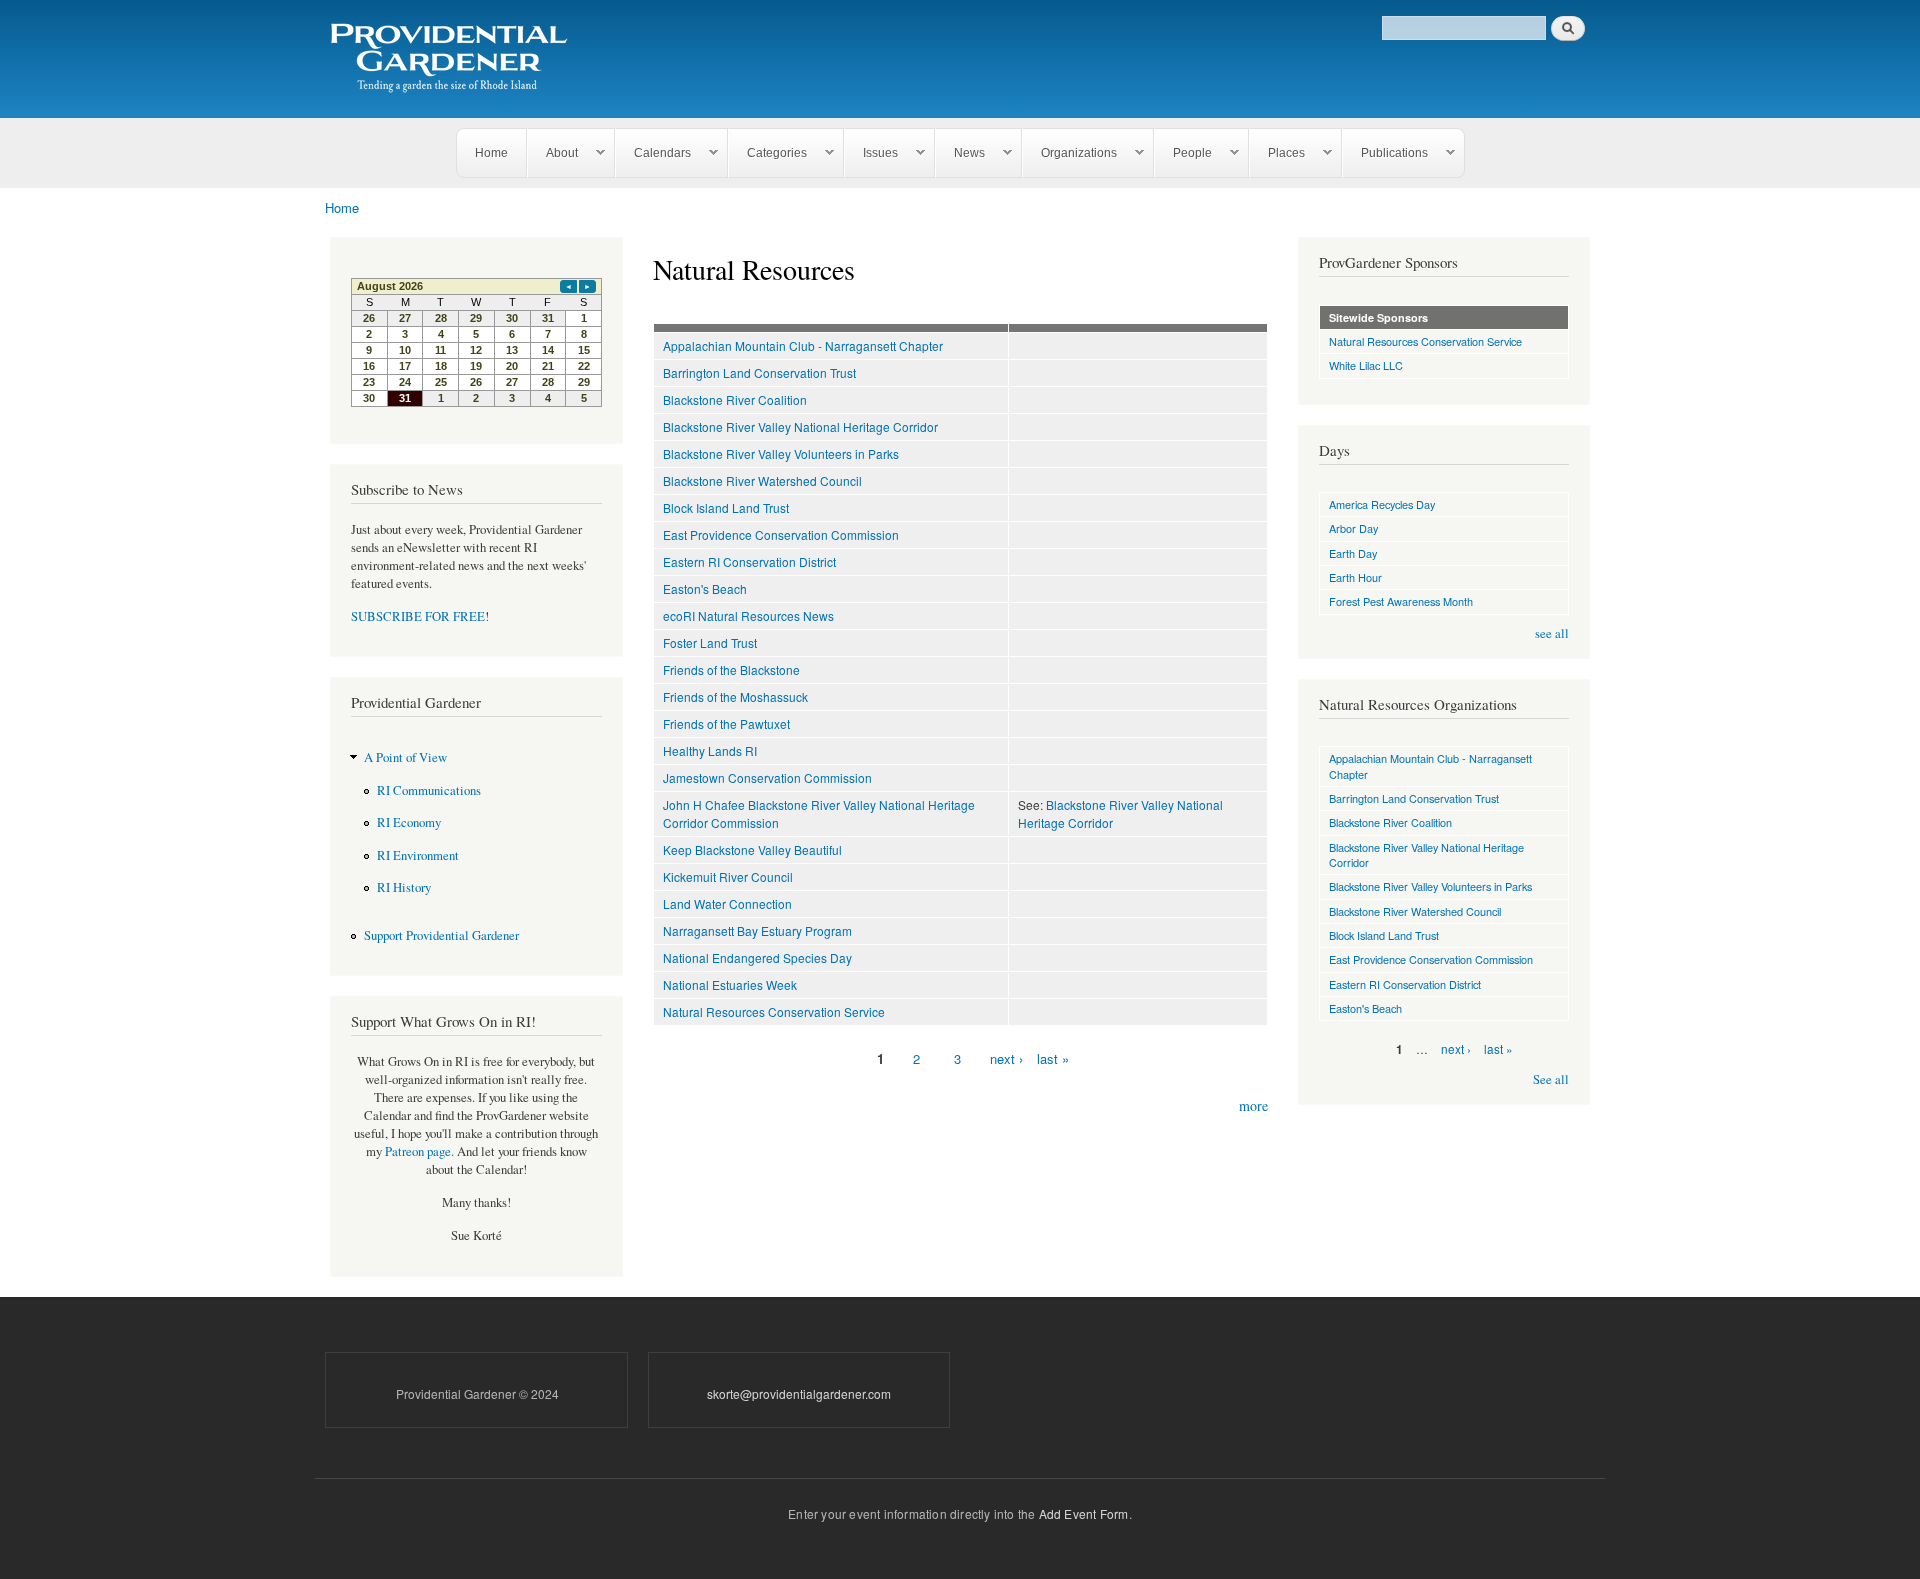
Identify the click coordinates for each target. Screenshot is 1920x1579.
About (553, 153)
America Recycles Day (1382, 504)
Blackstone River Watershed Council (762, 480)
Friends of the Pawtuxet (726, 723)
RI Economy (409, 822)
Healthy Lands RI (710, 750)
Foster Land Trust (710, 642)
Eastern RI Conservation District (749, 561)
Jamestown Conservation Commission (767, 777)
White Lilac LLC (1366, 365)
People (1183, 153)
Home (491, 153)
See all (1551, 1079)
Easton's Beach (705, 588)
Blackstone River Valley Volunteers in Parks (781, 453)
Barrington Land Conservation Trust (759, 372)
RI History (404, 887)
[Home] (452, 59)
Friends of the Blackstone (731, 669)
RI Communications (429, 790)
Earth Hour (1355, 577)
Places (1277, 153)
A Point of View (405, 757)
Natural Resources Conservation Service (774, 1011)
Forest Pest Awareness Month (1401, 601)
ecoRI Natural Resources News (748, 615)
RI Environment (418, 855)
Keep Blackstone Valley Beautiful (752, 849)
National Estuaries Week (730, 984)
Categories (768, 153)
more (1253, 1105)
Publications (1385, 153)
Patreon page (418, 1151)
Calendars (653, 153)
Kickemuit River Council (728, 876)
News (960, 153)
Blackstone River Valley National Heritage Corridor (800, 426)
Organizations (1070, 153)
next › (1006, 1058)
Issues (871, 153)
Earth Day (1353, 553)
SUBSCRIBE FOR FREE (418, 616)
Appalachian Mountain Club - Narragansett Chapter (803, 345)
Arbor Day (1353, 528)
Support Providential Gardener (441, 935)
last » (1053, 1058)
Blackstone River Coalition (735, 399)
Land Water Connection (727, 903)
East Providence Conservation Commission (781, 534)
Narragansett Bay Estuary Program (757, 930)
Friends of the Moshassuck (735, 696)
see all (1552, 633)
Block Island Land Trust (726, 507)
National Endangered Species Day (757, 957)
